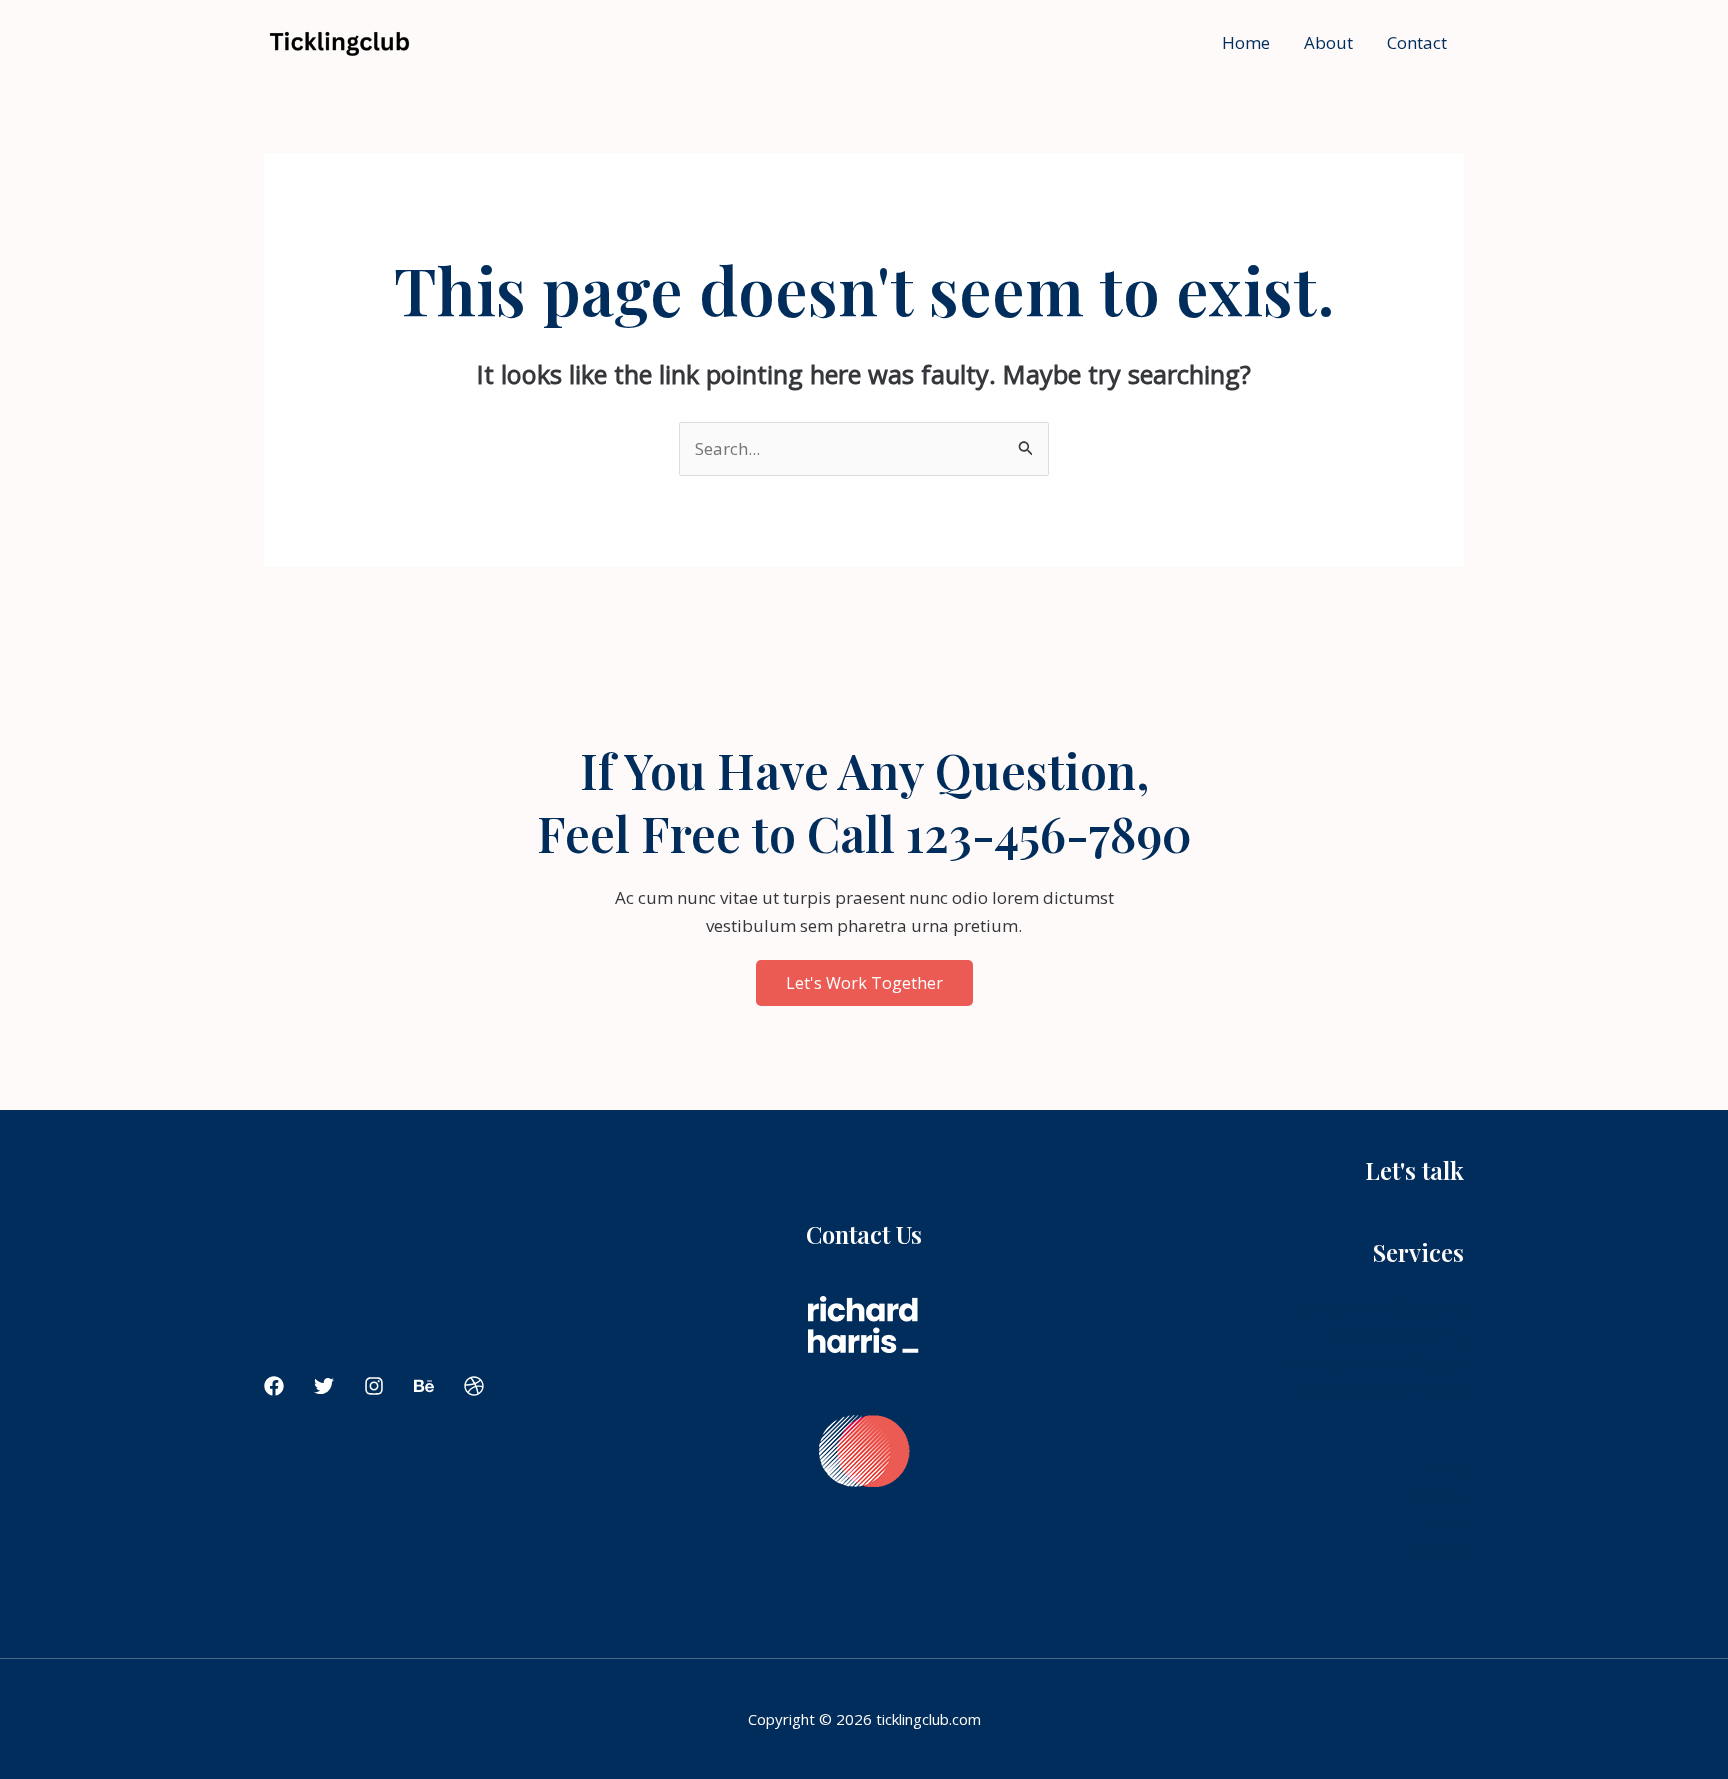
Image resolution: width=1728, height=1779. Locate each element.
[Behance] (424, 1386)
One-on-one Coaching (1379, 1307)
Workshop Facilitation (1377, 1363)
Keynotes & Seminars (1381, 1391)
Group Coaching (1400, 1335)
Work (1443, 1523)
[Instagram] (374, 1386)
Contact (1417, 42)
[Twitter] (324, 1386)
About (1328, 42)
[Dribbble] (474, 1386)
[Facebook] (274, 1386)
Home (1246, 42)
